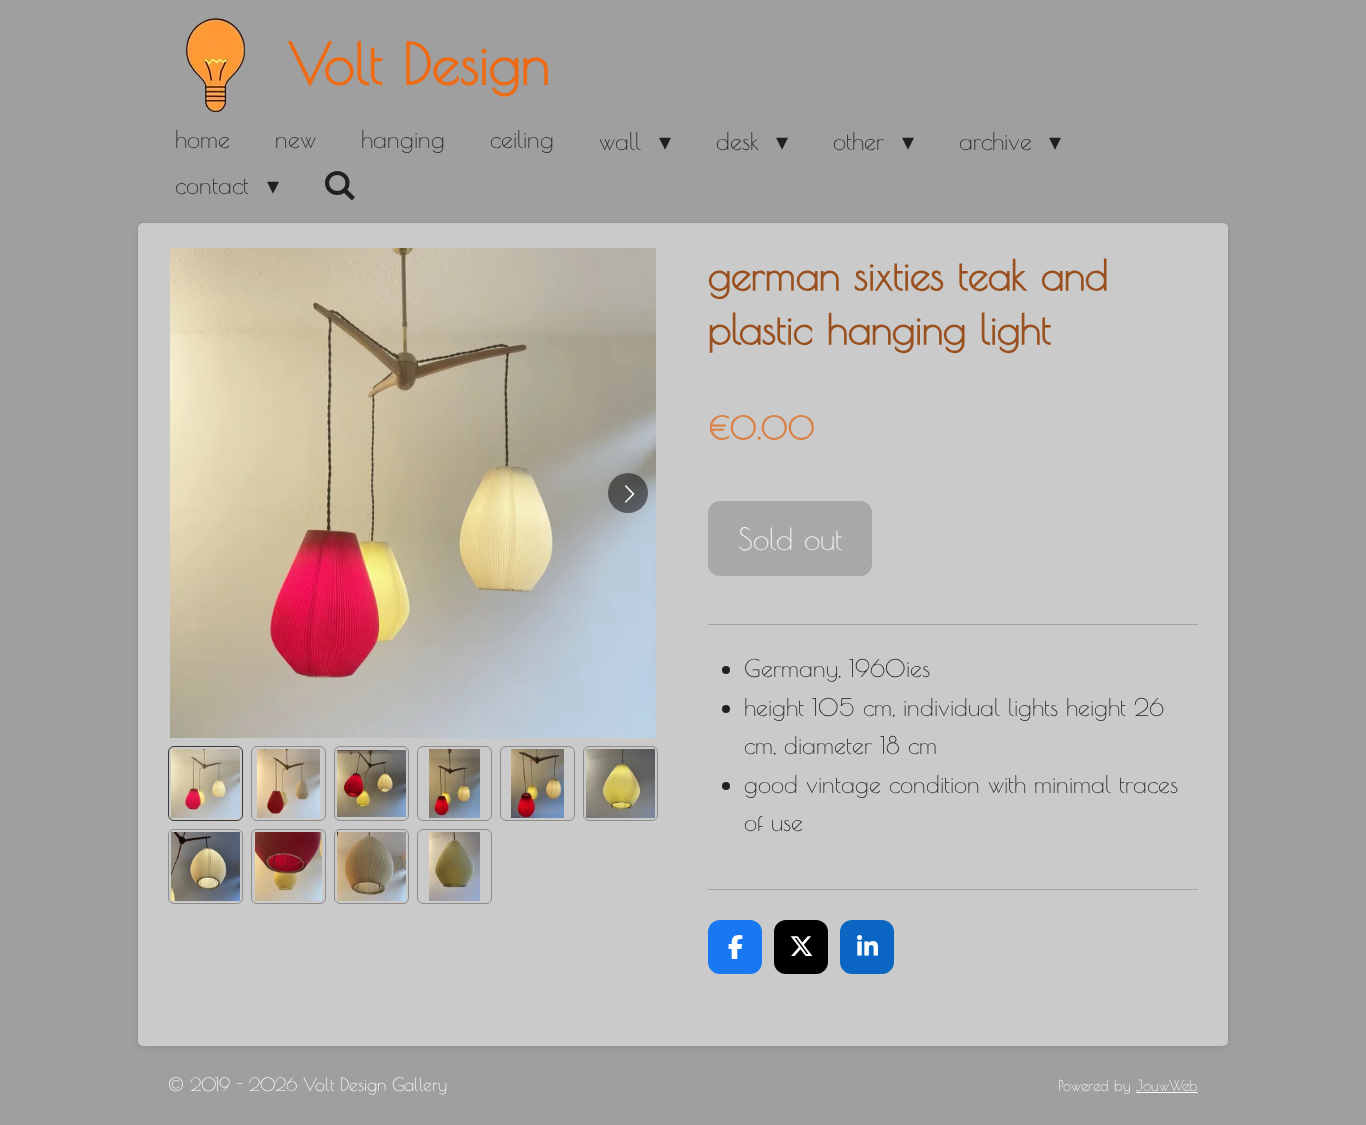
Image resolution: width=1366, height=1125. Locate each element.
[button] (205, 783)
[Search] (341, 186)
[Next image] (628, 493)
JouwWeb (1167, 1085)
